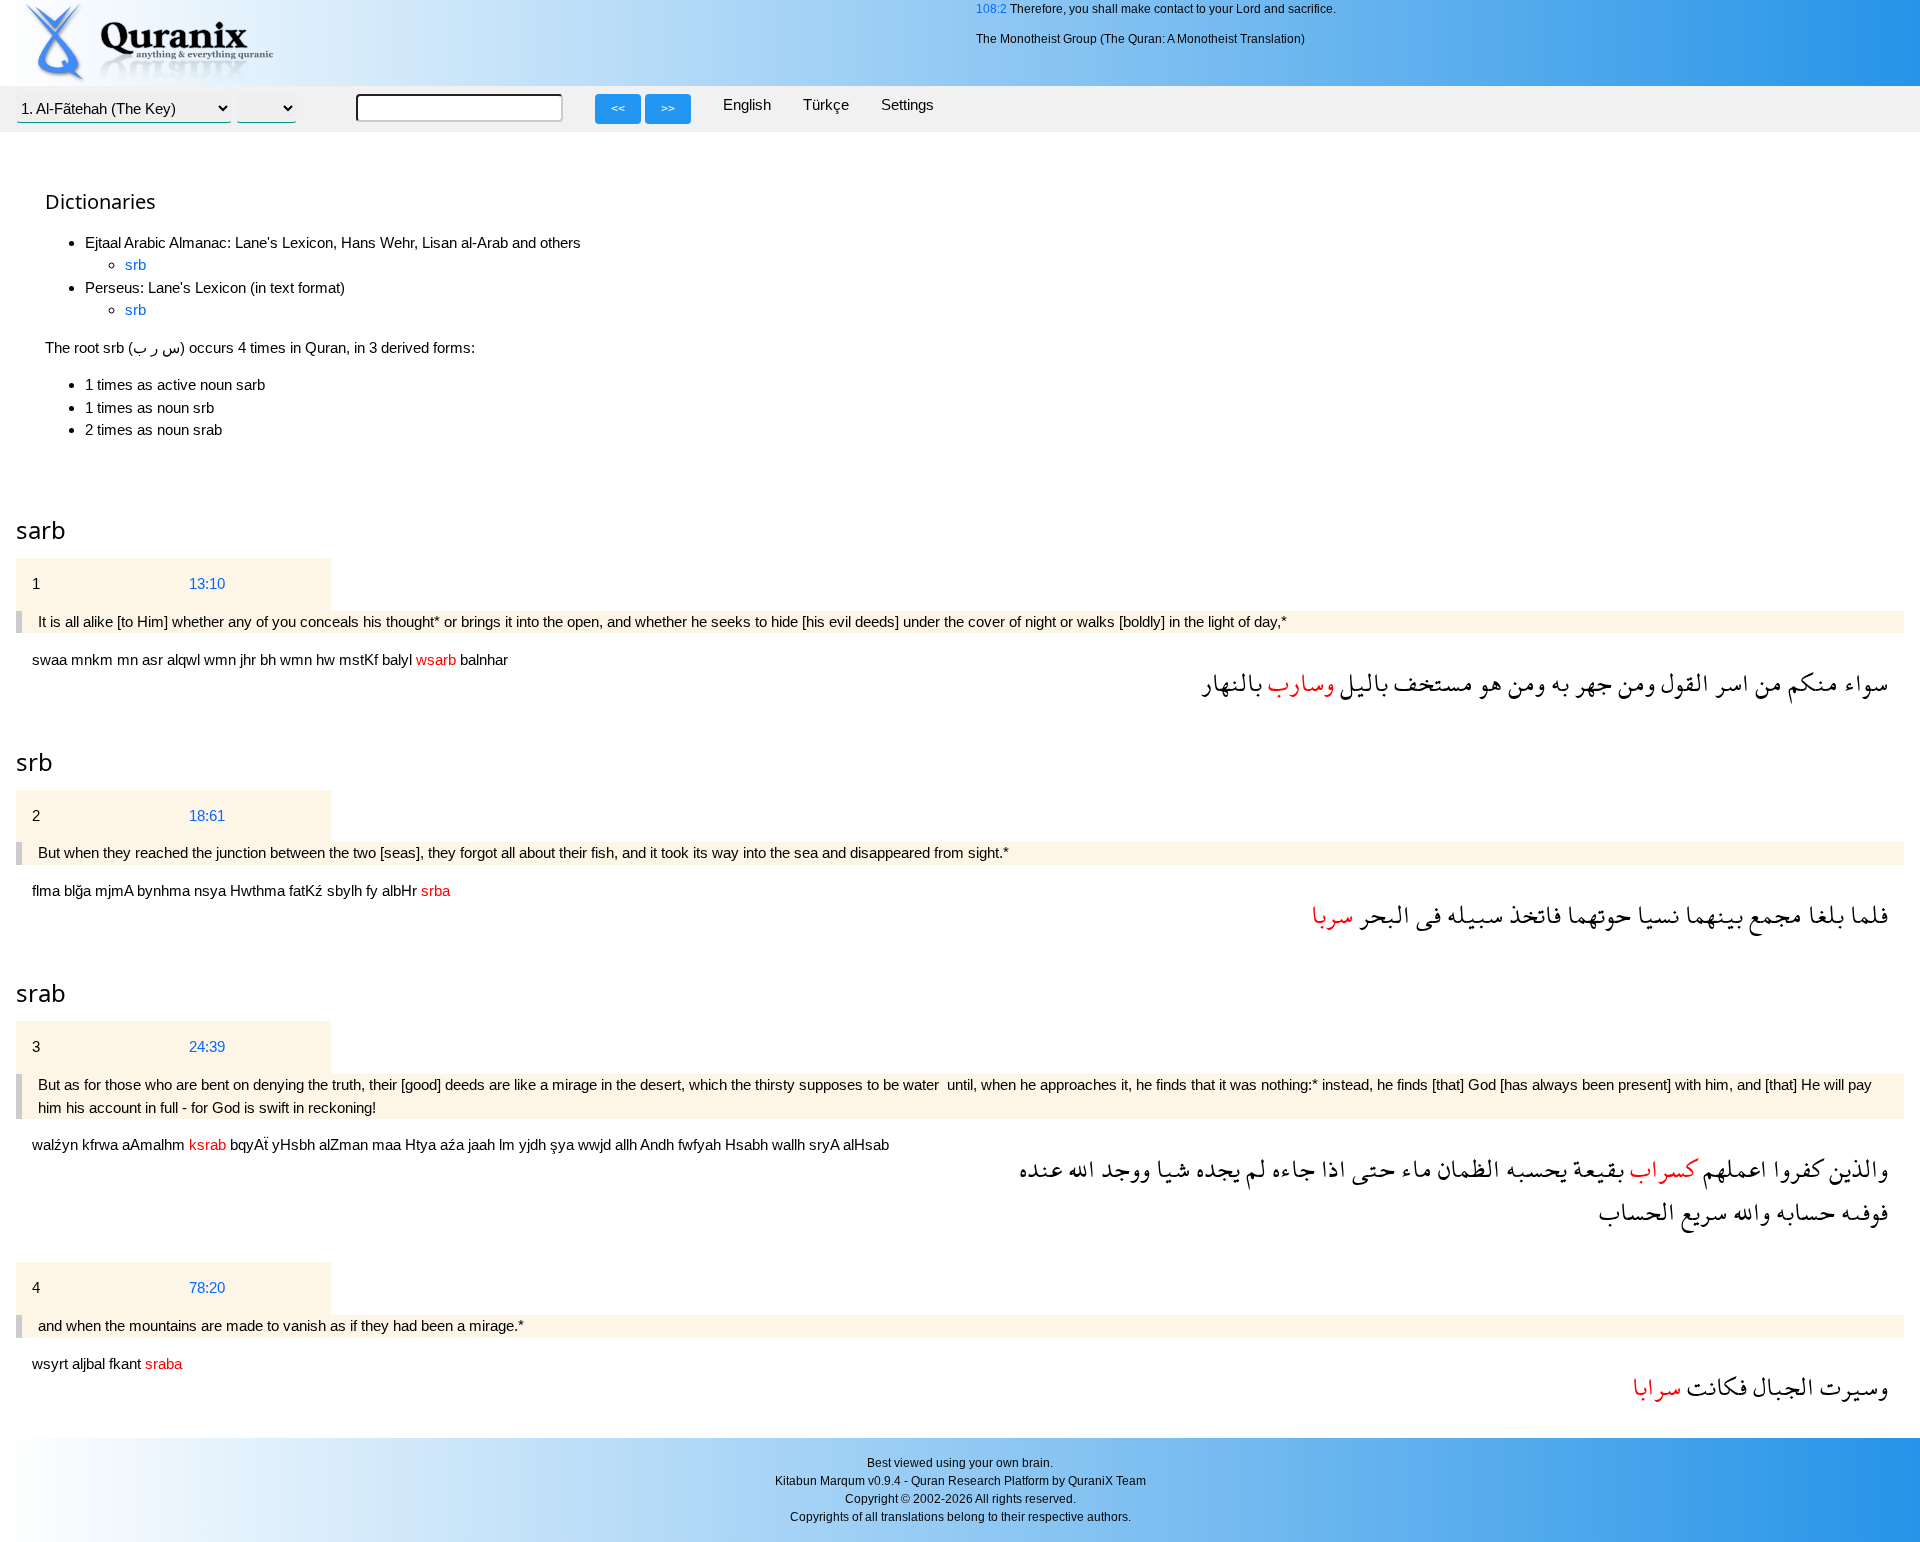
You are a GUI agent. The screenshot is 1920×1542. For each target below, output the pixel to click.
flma (48, 890)
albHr (401, 890)
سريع (1701, 1211)
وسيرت (1851, 1386)
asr (154, 659)
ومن (1633, 682)
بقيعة (1595, 1168)
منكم (1810, 682)
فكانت (1714, 1386)
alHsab (866, 1144)
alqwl (185, 659)
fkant (127, 1363)
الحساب (1637, 1211)
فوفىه (1861, 1211)
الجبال (1780, 1386)
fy (374, 890)
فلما (1866, 914)
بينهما (1711, 914)
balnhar (484, 659)
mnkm (94, 659)
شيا (1170, 1168)
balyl (399, 659)
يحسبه (1533, 1168)
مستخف (1430, 682)
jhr (250, 659)
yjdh (534, 1144)
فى (1425, 914)
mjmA (116, 890)
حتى (1370, 1168)
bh (270, 659)
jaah (483, 1144)
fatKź (308, 890)
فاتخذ (1532, 914)
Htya (422, 1144)
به (1557, 682)
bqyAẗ (251, 1144)
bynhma (165, 890)
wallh (790, 1144)
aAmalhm (155, 1144)
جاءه (1290, 1168)
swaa (51, 659)
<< (618, 109)
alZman (345, 1144)
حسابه (1802, 1211)
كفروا (1795, 1168)
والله (1748, 1211)
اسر (1729, 682)
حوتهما (1596, 914)
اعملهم (1732, 1168)
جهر (1590, 682)
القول (1682, 682)
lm (509, 1144)
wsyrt (52, 1363)
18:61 (207, 815)
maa (388, 1144)
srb (135, 264)
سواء (1863, 682)
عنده (1040, 1168)
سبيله (1472, 914)
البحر (1381, 914)
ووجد (1122, 1168)
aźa (454, 1144)
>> (668, 109)
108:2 (991, 9)
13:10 (207, 583)
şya (564, 1144)
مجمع (1772, 914)
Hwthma (259, 890)
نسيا (1655, 914)
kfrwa (102, 1144)
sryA (826, 1144)
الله (1078, 1168)
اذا (1330, 1168)
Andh (659, 1144)
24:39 (207, 1046)
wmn (222, 659)
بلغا (1823, 914)
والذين (1855, 1168)
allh (627, 1144)
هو (1487, 682)
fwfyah (701, 1144)
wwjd (596, 1144)
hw (327, 659)
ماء (1413, 1168)
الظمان (1466, 1168)
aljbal (90, 1363)
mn (129, 659)
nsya (212, 890)
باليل (1361, 682)
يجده (1215, 1168)
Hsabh (748, 1144)
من (1765, 682)
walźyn (57, 1144)
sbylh (346, 890)
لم (1253, 1168)
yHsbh (295, 1144)
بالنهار (1231, 682)
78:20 (207, 1287)
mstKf (360, 659)
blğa (79, 890)
